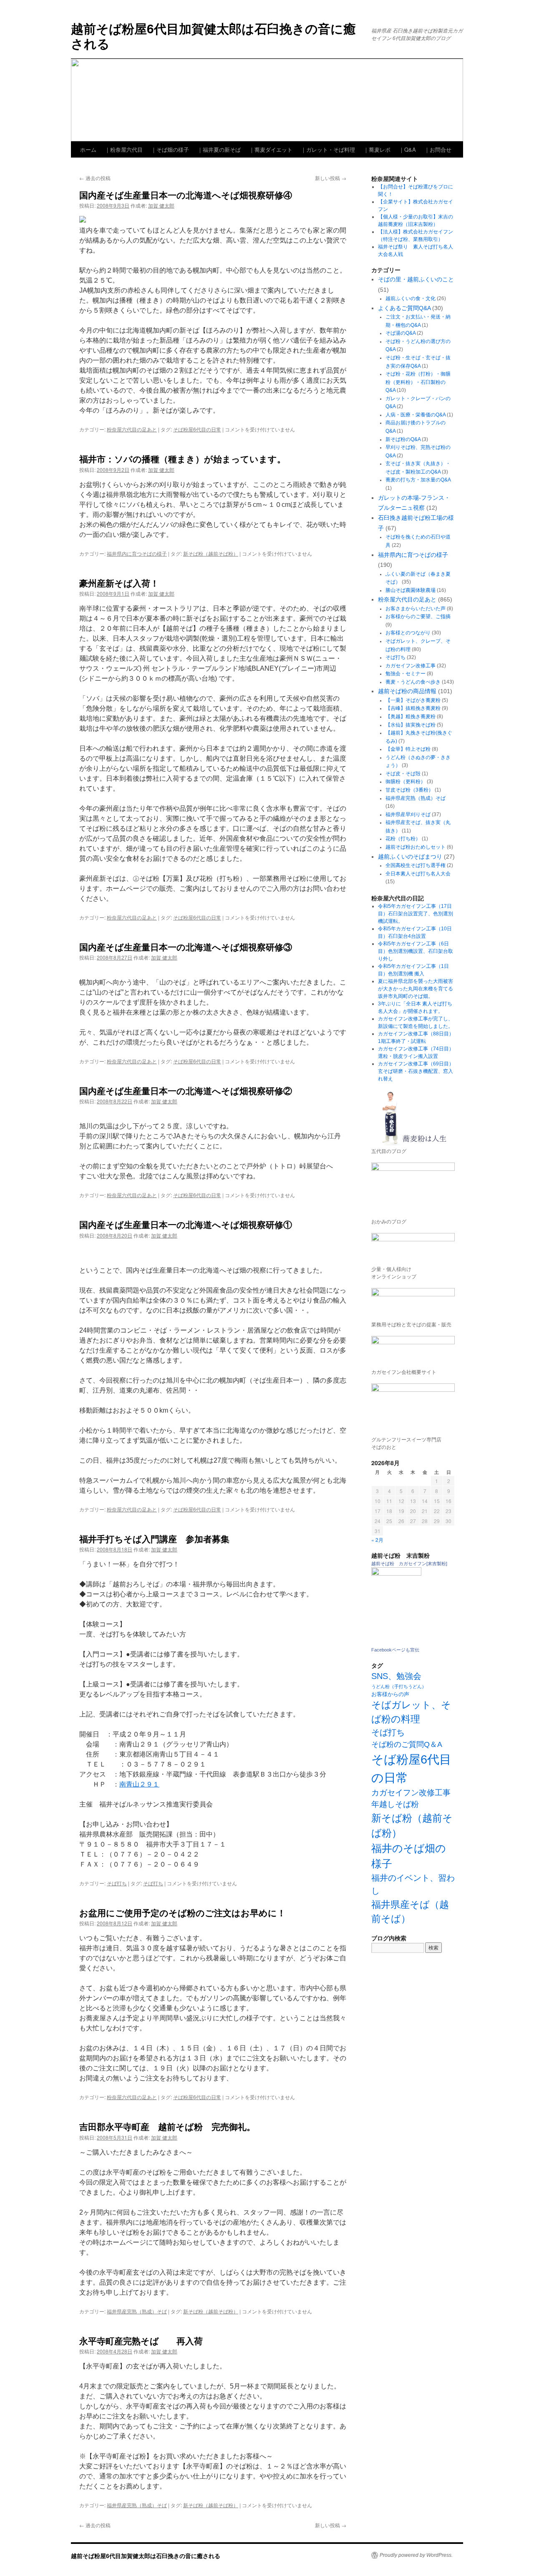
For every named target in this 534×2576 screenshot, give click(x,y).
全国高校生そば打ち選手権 (416, 865)
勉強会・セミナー (406, 674)
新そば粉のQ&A (403, 439)
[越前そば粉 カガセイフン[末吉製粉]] (396, 1574)
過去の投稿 (95, 178)
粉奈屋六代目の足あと (132, 429)
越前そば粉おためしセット (416, 847)
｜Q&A (407, 149)
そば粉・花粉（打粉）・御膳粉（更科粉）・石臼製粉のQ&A (418, 382)
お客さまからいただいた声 (416, 609)
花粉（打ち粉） (403, 839)
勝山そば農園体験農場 (411, 590)
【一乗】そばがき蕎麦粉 (413, 700)
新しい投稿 (331, 178)
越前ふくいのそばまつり (410, 857)
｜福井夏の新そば (219, 149)
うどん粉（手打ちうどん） (399, 1686)
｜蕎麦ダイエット (271, 149)
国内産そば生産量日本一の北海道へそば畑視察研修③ (186, 947)
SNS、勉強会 (396, 1676)
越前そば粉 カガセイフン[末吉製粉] (409, 1564)
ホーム (88, 149)
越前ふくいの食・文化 (411, 298)
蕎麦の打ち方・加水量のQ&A (418, 480)
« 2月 (377, 1540)
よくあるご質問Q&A (404, 308)
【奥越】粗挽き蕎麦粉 (411, 717)
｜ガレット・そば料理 (328, 149)
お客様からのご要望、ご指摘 (418, 616)
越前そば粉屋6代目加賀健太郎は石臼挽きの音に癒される (213, 36)
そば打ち (117, 1883)
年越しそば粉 (395, 1804)
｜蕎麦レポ (377, 149)
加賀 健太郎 (161, 205)
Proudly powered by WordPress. (416, 2555)
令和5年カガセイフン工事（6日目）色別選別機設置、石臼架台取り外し (416, 951)
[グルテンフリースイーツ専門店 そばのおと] (413, 1407)
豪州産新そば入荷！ (119, 583)
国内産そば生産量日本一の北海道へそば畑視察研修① (186, 1224)
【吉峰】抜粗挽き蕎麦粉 (413, 708)
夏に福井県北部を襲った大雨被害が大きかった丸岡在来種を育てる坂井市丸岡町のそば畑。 (416, 989)
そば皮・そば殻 (403, 774)
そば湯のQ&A (400, 333)
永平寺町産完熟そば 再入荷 (141, 2340)
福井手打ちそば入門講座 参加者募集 (154, 1539)
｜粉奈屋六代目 (124, 149)
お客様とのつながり (408, 633)
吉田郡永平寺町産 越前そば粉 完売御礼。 (167, 2126)
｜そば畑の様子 (170, 149)
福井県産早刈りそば (408, 814)
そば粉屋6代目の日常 (197, 429)
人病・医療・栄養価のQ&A (416, 415)
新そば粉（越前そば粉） (211, 553)
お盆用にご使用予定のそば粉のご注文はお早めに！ (183, 1912)
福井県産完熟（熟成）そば (137, 2311)
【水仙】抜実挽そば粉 (411, 725)
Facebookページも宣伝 (395, 1650)
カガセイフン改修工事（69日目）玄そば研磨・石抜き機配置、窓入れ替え (416, 1071)
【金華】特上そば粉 (408, 749)
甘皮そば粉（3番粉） (409, 790)
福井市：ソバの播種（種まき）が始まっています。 (183, 459)
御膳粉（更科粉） (406, 782)
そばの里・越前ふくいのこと (416, 279)
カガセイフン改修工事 (411, 666)
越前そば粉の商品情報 (407, 691)
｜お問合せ (438, 149)
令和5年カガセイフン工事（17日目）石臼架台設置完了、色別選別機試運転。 (416, 914)
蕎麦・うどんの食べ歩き (413, 682)
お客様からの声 (390, 1694)
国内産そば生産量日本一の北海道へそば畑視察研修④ (186, 195)
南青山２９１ (139, 1784)
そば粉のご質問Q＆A (407, 1744)
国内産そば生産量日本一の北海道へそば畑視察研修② (186, 1090)
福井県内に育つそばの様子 (137, 553)
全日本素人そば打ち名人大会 (418, 874)
